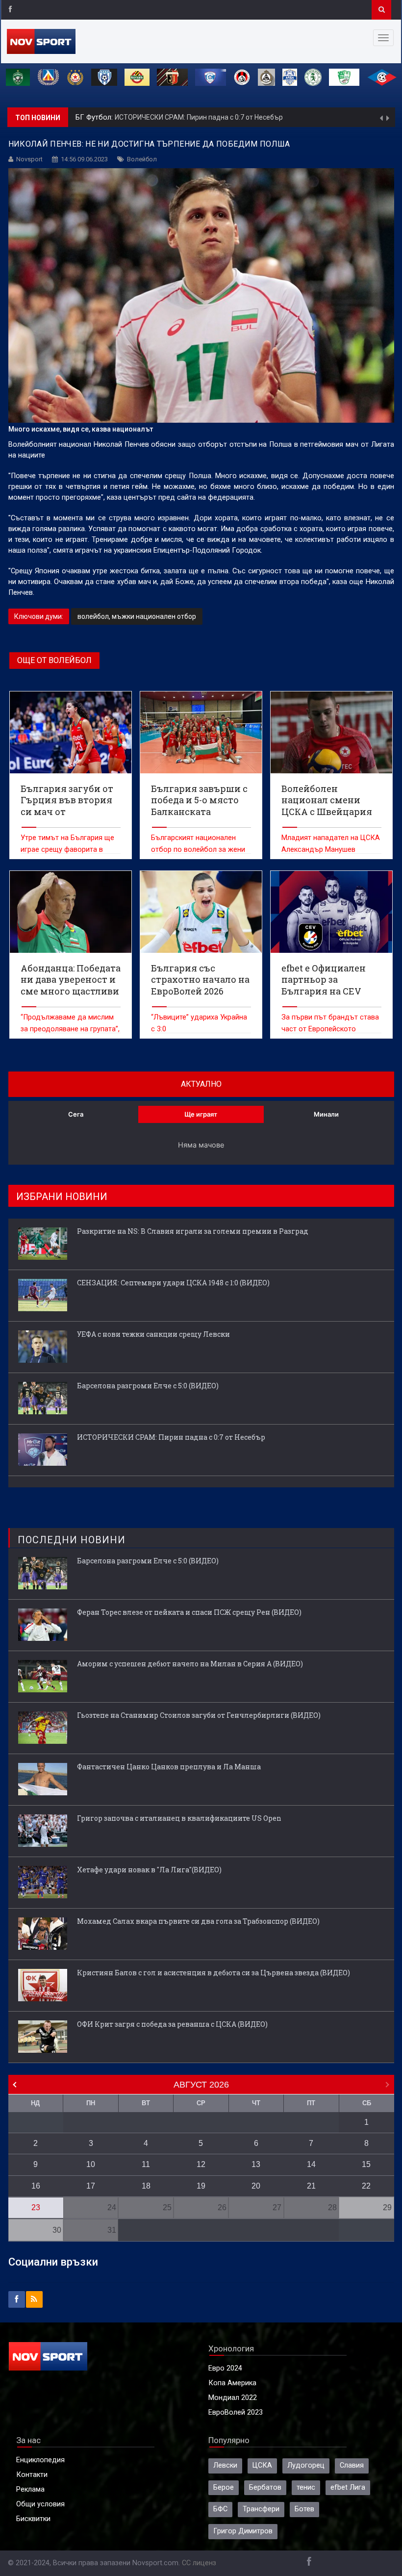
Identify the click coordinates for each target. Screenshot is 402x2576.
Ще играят (201, 1114)
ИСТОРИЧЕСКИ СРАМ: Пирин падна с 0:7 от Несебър (199, 117)
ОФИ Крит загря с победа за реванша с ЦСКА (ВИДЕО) (172, 2024)
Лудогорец (306, 2465)
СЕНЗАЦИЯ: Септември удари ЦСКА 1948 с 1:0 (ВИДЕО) (173, 1283)
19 (201, 2186)
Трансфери (261, 2509)
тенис (306, 2487)
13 (256, 2164)
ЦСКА (262, 2465)
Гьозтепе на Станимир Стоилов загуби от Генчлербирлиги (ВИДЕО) (199, 1715)
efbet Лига (348, 2487)
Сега (76, 1114)
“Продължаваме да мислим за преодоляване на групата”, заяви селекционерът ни (70, 1029)
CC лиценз (199, 2563)
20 (256, 2186)
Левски (225, 2465)
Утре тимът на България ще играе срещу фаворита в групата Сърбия (67, 850)
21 (311, 2186)
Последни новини (72, 1540)
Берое (224, 2487)
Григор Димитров (243, 2531)
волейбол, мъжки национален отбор (137, 616)
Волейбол (142, 159)
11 (146, 2164)
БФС (220, 2509)
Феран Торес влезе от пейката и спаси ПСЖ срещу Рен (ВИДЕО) (189, 1612)
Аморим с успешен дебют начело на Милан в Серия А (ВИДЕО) (190, 1664)
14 (311, 2164)
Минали (326, 1114)
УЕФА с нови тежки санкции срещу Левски (153, 1334)
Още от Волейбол (54, 660)
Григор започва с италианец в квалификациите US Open (179, 1818)
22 (366, 2186)
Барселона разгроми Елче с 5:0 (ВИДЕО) (148, 1386)
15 (366, 2164)
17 (91, 2186)
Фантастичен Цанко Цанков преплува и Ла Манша (169, 1767)
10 (91, 2164)
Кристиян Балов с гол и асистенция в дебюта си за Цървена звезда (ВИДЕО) (214, 1973)
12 (201, 2164)
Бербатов (265, 2487)
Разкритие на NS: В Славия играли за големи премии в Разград (193, 1231)
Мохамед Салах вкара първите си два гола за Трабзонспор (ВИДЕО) (198, 1921)
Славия (352, 2465)
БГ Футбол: (95, 117)
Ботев (304, 2509)
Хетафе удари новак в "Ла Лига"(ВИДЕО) (149, 1870)
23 (36, 2207)
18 (146, 2186)
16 (36, 2186)
